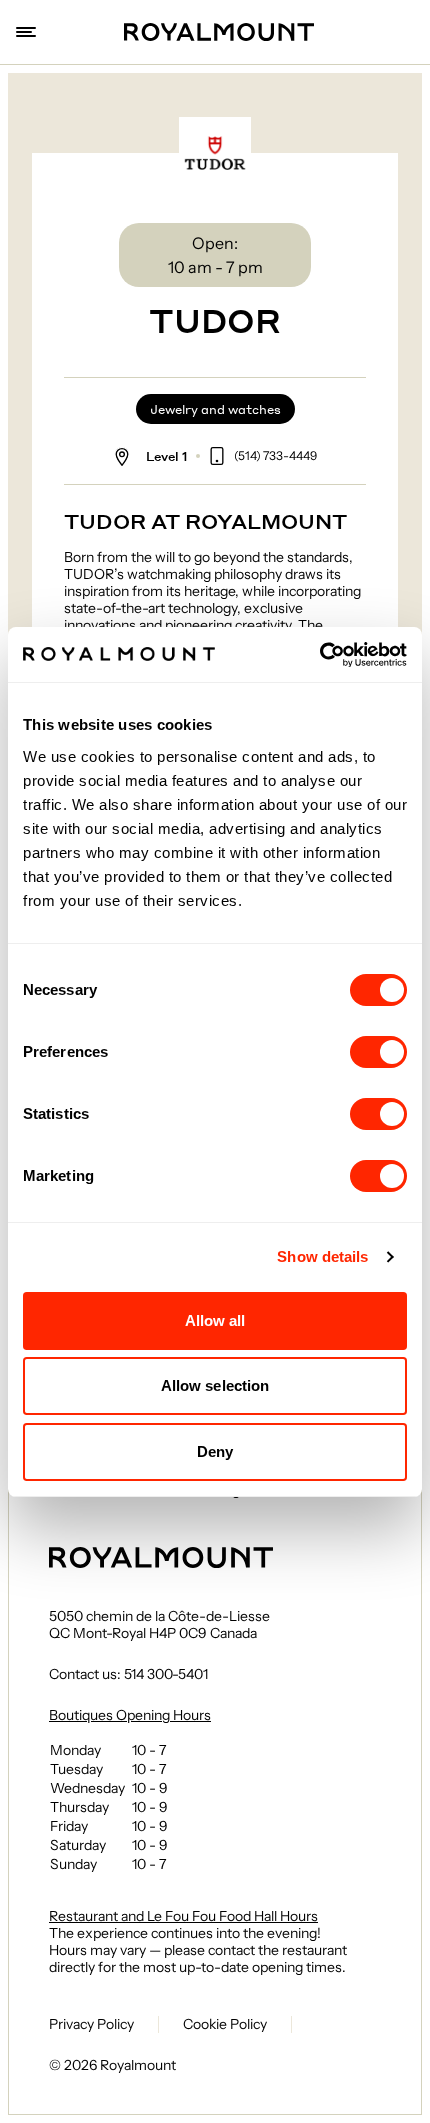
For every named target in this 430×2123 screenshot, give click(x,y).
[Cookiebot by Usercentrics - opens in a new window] (319, 655)
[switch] (378, 1052)
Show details (322, 1256)
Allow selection (215, 1385)
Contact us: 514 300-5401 (128, 1674)
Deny (215, 1451)
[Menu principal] (28, 32)
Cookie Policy (225, 2024)
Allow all (215, 1320)
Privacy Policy (91, 2024)
